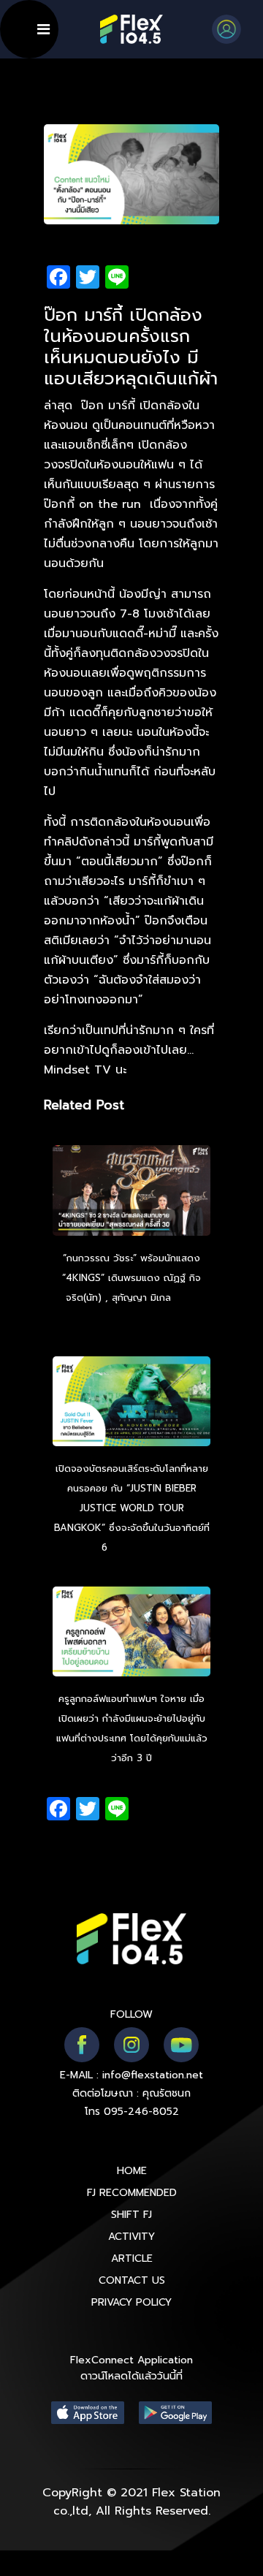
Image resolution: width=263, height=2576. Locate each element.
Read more (137, 1547)
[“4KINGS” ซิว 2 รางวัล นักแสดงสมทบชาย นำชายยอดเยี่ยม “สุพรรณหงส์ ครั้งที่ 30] (131, 1193)
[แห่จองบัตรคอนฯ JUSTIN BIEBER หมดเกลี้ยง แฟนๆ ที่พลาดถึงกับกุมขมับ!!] (131, 1403)
